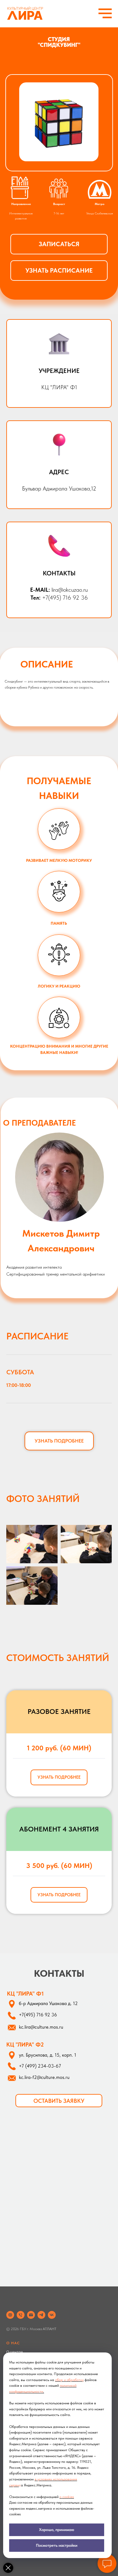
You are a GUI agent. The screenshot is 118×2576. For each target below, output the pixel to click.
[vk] (52, 2315)
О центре (15, 2352)
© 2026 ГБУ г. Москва (25, 2329)
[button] (59, 244)
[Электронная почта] (31, 2315)
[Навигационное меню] (105, 14)
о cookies (67, 2497)
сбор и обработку (69, 2380)
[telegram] (41, 2315)
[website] (10, 2315)
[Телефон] (21, 2315)
